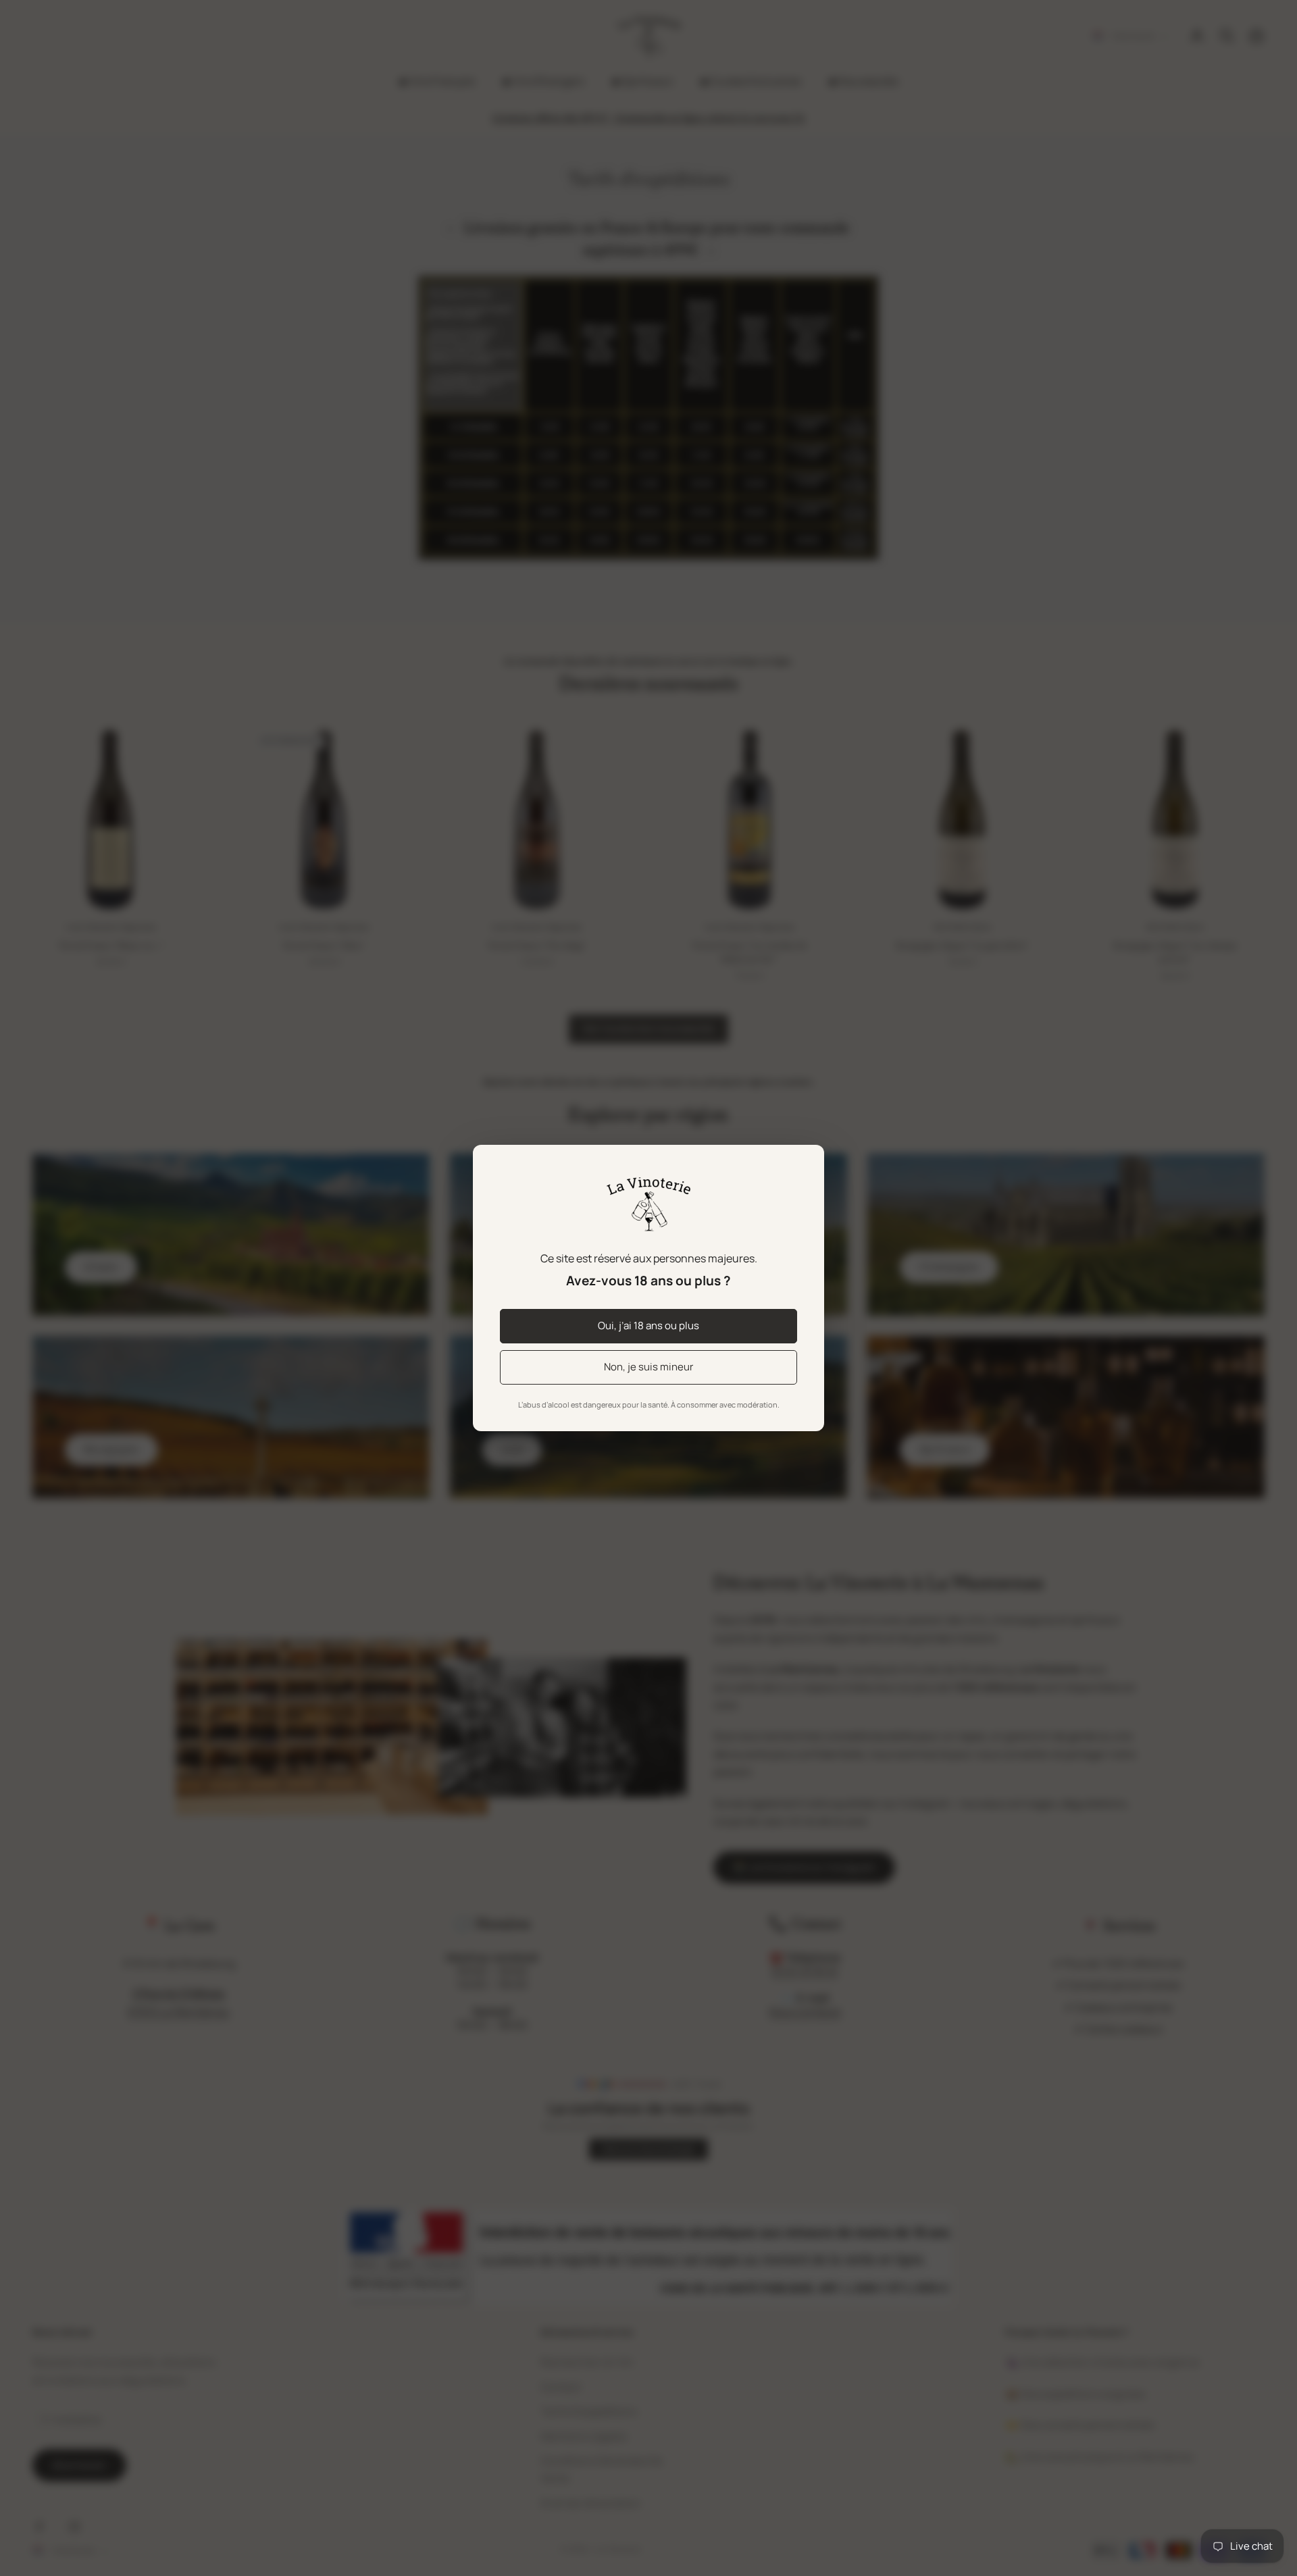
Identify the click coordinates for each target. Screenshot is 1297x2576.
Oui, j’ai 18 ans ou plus (648, 1325)
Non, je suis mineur (648, 1367)
